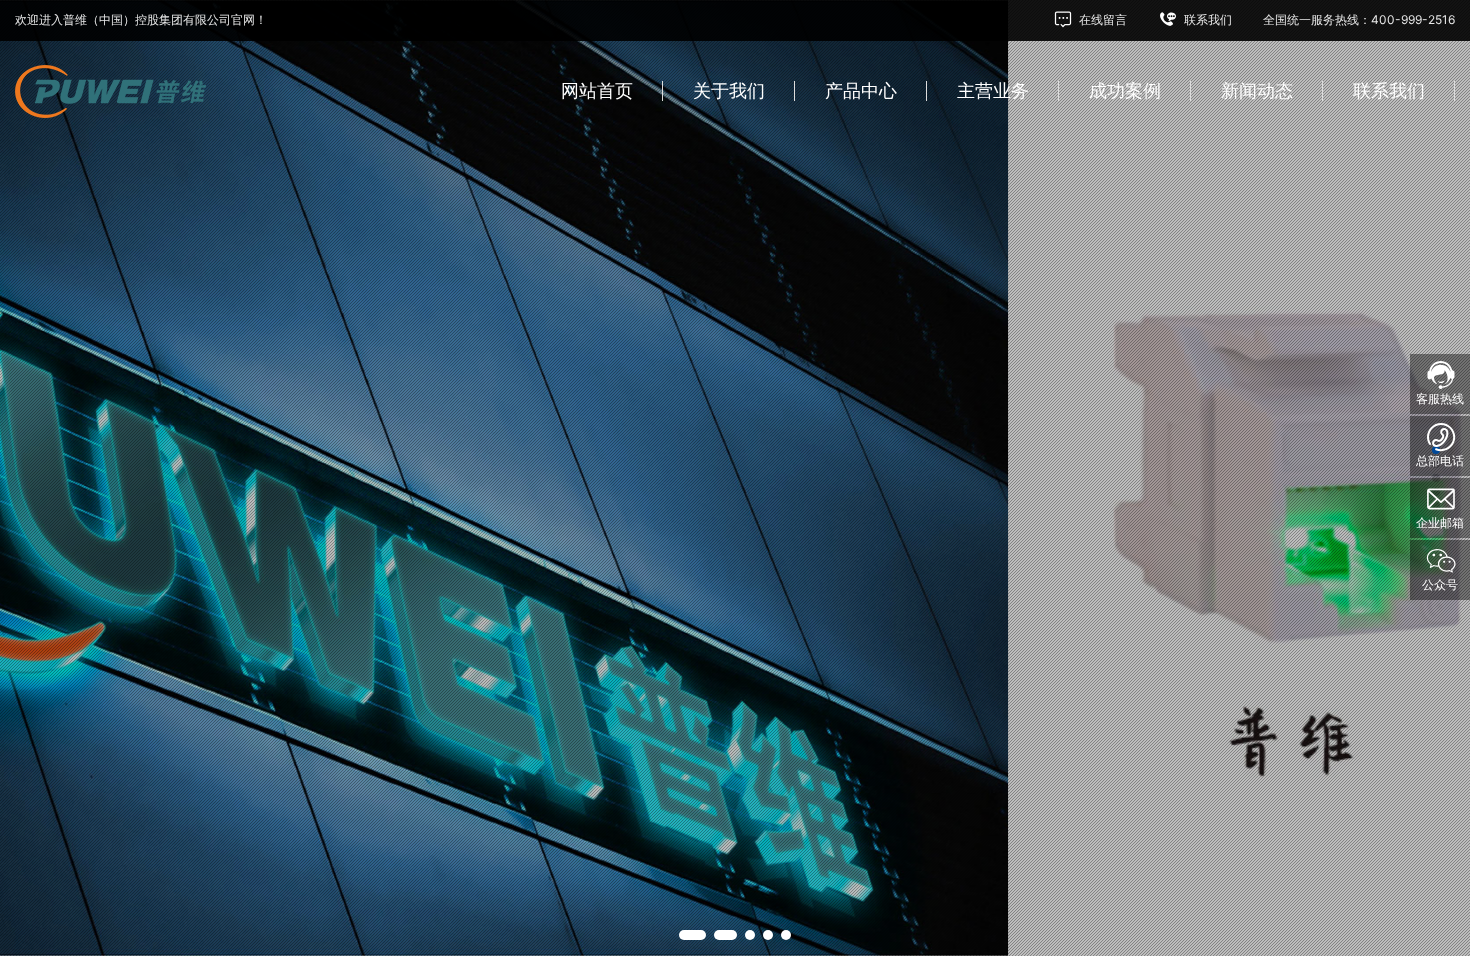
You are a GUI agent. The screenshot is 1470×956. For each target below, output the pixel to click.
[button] (684, 935)
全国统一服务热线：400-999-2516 (1359, 19)
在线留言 (1101, 19)
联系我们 (1206, 19)
